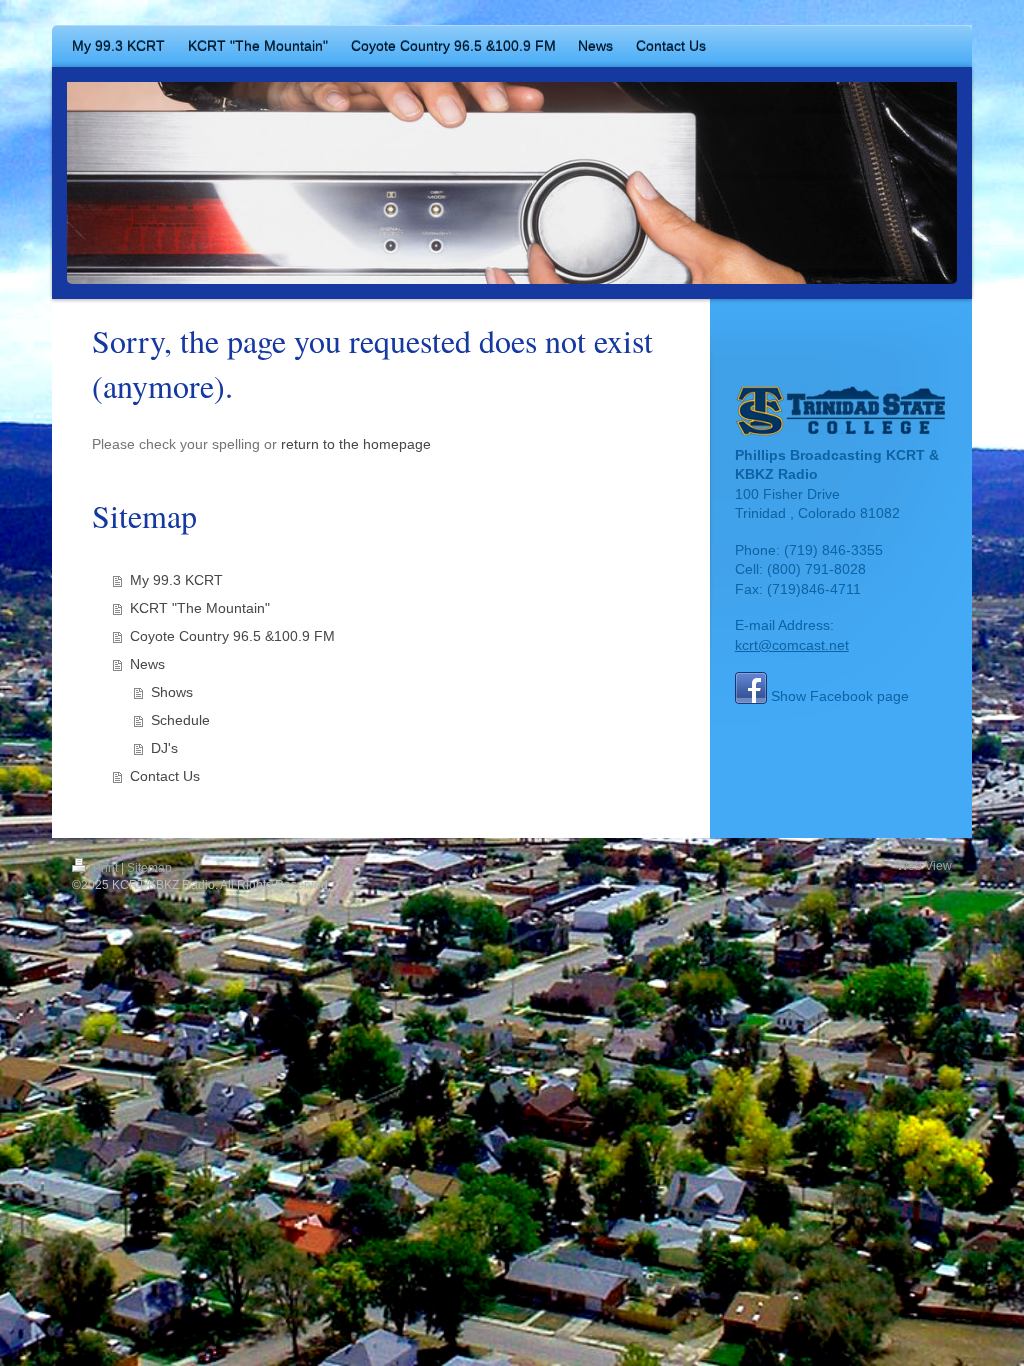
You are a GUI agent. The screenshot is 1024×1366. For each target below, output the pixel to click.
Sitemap (149, 868)
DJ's (164, 748)
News (147, 664)
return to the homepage (356, 444)
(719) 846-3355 (833, 550)
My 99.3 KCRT (176, 580)
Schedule (180, 720)
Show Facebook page (840, 696)
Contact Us (165, 776)
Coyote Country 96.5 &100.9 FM (232, 636)
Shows (172, 692)
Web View (924, 866)
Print (105, 868)
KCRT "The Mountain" (200, 608)
